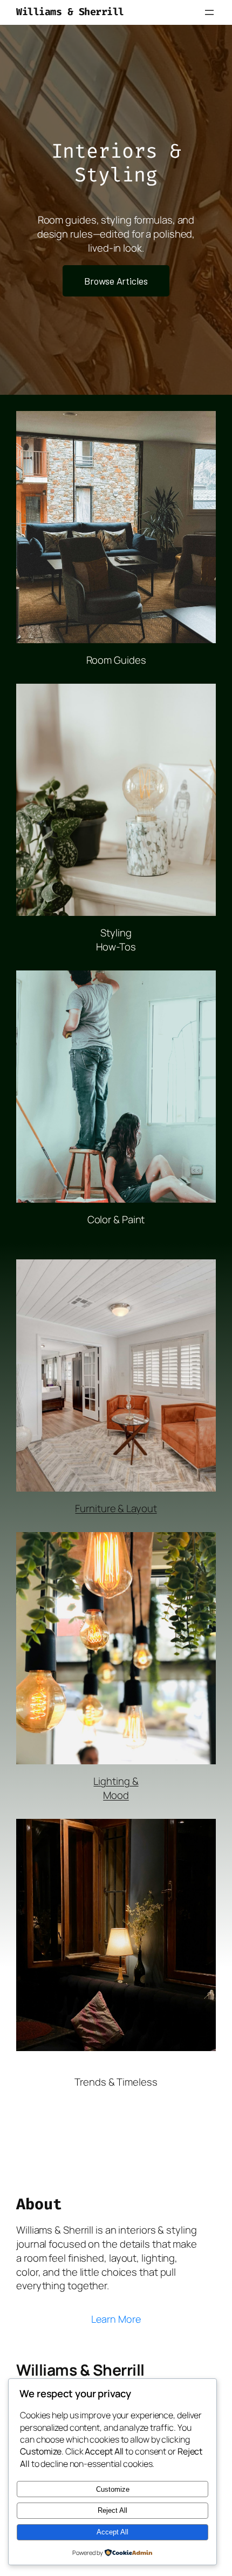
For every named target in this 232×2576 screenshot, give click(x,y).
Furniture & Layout (116, 1508)
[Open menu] (209, 12)
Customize (113, 2489)
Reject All (112, 2510)
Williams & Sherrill (70, 12)
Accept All (112, 2532)
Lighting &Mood (116, 1788)
